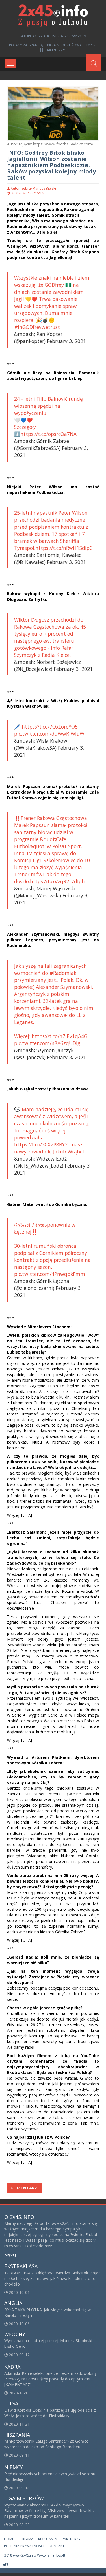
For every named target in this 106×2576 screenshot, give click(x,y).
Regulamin (48, 2539)
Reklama (26, 2539)
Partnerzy (71, 2539)
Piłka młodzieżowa (64, 45)
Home (9, 2539)
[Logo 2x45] (53, 15)
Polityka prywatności (24, 2546)
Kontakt (57, 2546)
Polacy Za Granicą (26, 45)
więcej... (11, 2254)
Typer (91, 45)
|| (52, 50)
